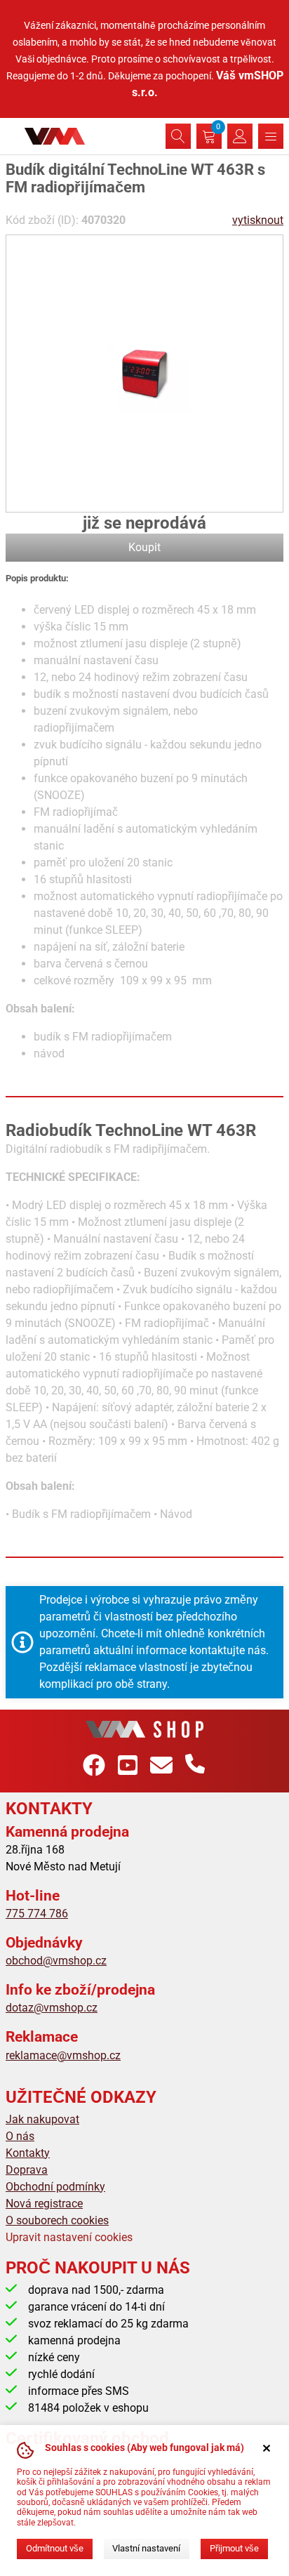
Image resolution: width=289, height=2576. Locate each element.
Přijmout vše (234, 2548)
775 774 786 (37, 1914)
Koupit (144, 547)
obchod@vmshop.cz (56, 1961)
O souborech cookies (57, 2220)
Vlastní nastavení (146, 2548)
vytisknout (258, 220)
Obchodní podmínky (55, 2187)
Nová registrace (44, 2204)
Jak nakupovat (42, 2119)
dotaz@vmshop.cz (52, 2008)
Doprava (27, 2170)
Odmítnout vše (55, 2548)
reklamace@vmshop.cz (63, 2055)
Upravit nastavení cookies (69, 2237)
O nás (20, 2136)
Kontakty (28, 2153)
